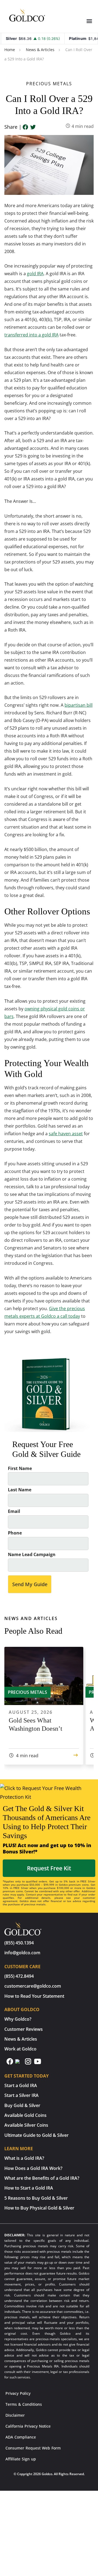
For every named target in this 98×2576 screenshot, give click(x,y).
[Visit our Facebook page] (10, 2064)
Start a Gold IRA (21, 2085)
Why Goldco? (18, 2019)
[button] (89, 21)
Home (10, 50)
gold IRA (35, 274)
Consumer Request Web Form (33, 2448)
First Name (20, 1469)
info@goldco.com (22, 1953)
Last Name (20, 1490)
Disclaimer (15, 2415)
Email (14, 1511)
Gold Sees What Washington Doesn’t (36, 1724)
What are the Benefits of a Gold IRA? (42, 2178)
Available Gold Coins (25, 2115)
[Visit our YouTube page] (38, 2064)
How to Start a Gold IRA (29, 2188)
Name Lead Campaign (32, 1555)
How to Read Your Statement (34, 1996)
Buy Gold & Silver (22, 2105)
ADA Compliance (21, 2437)
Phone (15, 1533)
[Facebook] (25, 127)
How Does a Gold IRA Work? (33, 2168)
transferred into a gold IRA (31, 335)
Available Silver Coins (26, 2125)
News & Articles (40, 50)
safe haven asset (66, 1134)
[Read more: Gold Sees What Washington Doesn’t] (76, 1756)
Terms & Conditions (24, 2404)
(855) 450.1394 (19, 1943)
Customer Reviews (24, 2029)
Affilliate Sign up (21, 2459)
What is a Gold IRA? (24, 2158)
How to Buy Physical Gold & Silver (39, 2208)
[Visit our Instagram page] (29, 2064)
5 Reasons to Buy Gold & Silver (36, 2198)
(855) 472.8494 (19, 1976)
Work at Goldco (20, 2049)
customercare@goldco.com (33, 1986)
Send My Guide (30, 1584)
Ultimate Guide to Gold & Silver (36, 2135)
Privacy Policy (18, 2393)
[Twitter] (33, 127)
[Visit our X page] (20, 2064)
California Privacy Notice (28, 2426)
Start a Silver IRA (22, 2095)
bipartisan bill (79, 705)
